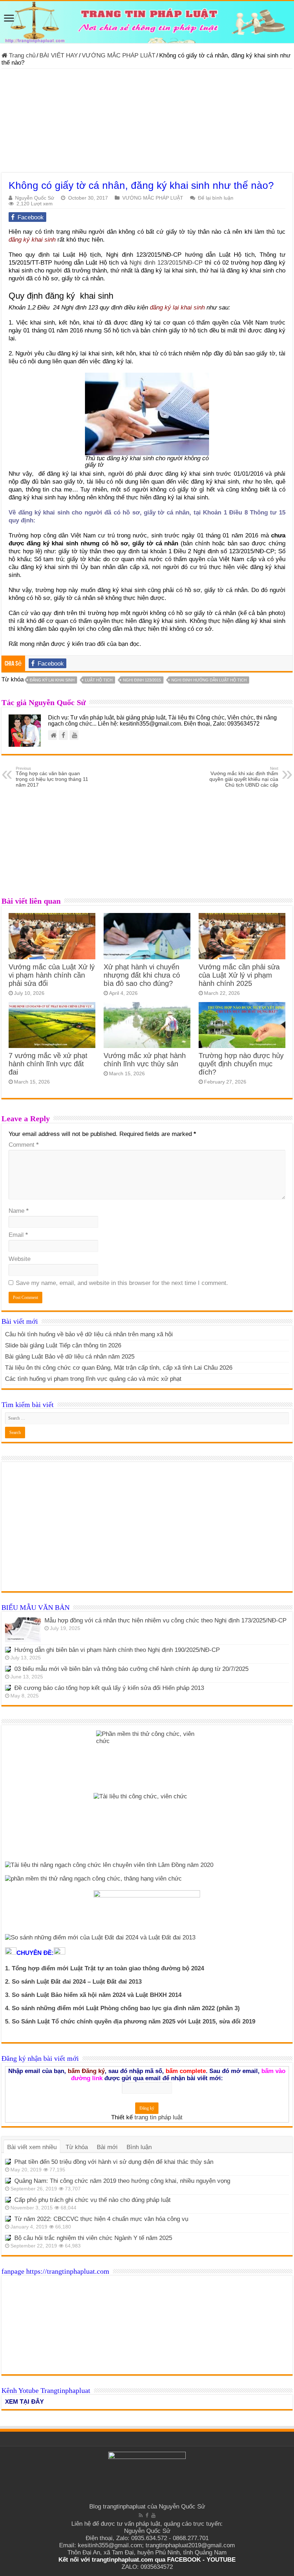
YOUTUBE (221, 2560)
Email (18, 1235)
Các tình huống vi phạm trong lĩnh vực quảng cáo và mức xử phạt (93, 1379)
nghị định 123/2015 (142, 680)
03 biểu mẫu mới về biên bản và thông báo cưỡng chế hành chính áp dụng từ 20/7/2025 (131, 1669)
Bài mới (107, 2147)
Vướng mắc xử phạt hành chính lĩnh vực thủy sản (145, 1060)
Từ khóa (77, 2147)
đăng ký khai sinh (33, 240)
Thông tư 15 (268, 513)
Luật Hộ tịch (82, 255)
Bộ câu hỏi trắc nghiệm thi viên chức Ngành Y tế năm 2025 (93, 2238)
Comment (24, 1145)
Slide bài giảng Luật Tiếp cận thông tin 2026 (63, 1345)
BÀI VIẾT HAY (59, 55)
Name (19, 1211)
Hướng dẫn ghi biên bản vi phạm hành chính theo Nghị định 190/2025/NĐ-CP (117, 1650)
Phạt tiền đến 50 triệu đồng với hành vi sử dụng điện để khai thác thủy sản (114, 2162)
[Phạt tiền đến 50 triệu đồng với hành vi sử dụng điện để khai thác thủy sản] (8, 2162)
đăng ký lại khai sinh (177, 308)
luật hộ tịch (99, 680)
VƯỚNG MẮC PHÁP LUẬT (118, 55)
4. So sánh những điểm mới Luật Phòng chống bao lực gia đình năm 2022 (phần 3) (122, 2008)
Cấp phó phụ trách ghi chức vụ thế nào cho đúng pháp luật (93, 2200)
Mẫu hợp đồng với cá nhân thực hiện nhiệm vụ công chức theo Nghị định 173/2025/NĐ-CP (165, 1620)
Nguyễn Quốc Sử (35, 198)
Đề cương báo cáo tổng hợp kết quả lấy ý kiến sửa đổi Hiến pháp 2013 (109, 1688)
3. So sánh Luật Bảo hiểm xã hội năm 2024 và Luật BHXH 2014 (93, 1995)
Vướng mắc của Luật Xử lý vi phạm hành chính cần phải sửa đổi (52, 975)
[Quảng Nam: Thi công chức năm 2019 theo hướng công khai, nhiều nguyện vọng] (8, 2181)
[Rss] (141, 2515)
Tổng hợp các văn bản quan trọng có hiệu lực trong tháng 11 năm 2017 (52, 777)
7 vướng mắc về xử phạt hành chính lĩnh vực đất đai (48, 1064)
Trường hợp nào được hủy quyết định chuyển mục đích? (241, 1064)
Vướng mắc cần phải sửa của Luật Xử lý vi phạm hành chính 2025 (239, 975)
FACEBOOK (183, 2560)
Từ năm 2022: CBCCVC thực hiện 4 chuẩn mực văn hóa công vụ (101, 2219)
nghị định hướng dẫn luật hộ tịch (209, 680)
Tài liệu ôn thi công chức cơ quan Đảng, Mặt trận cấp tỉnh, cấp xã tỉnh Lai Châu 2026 (119, 1368)
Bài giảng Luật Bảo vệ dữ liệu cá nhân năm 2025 (70, 1357)
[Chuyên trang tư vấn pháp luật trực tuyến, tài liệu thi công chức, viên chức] (147, 22)
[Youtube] (153, 2515)
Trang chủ (21, 55)
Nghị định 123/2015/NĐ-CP (166, 263)
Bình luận (139, 2147)
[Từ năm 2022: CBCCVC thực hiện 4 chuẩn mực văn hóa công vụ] (8, 2219)
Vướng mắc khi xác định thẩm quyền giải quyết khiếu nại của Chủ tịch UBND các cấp (244, 777)
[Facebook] (147, 2515)
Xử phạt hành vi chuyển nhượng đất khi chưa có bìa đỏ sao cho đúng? (142, 975)
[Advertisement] (147, 122)
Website (20, 1259)
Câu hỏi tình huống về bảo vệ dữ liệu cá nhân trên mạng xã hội (89, 1334)
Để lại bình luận (216, 198)
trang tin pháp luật (158, 2117)
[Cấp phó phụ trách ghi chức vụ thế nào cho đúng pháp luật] (8, 2200)
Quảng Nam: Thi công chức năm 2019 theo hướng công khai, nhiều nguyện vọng (122, 2181)
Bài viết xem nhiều (32, 2147)
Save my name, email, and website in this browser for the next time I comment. (122, 1283)
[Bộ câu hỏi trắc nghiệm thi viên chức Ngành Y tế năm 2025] (8, 2238)
